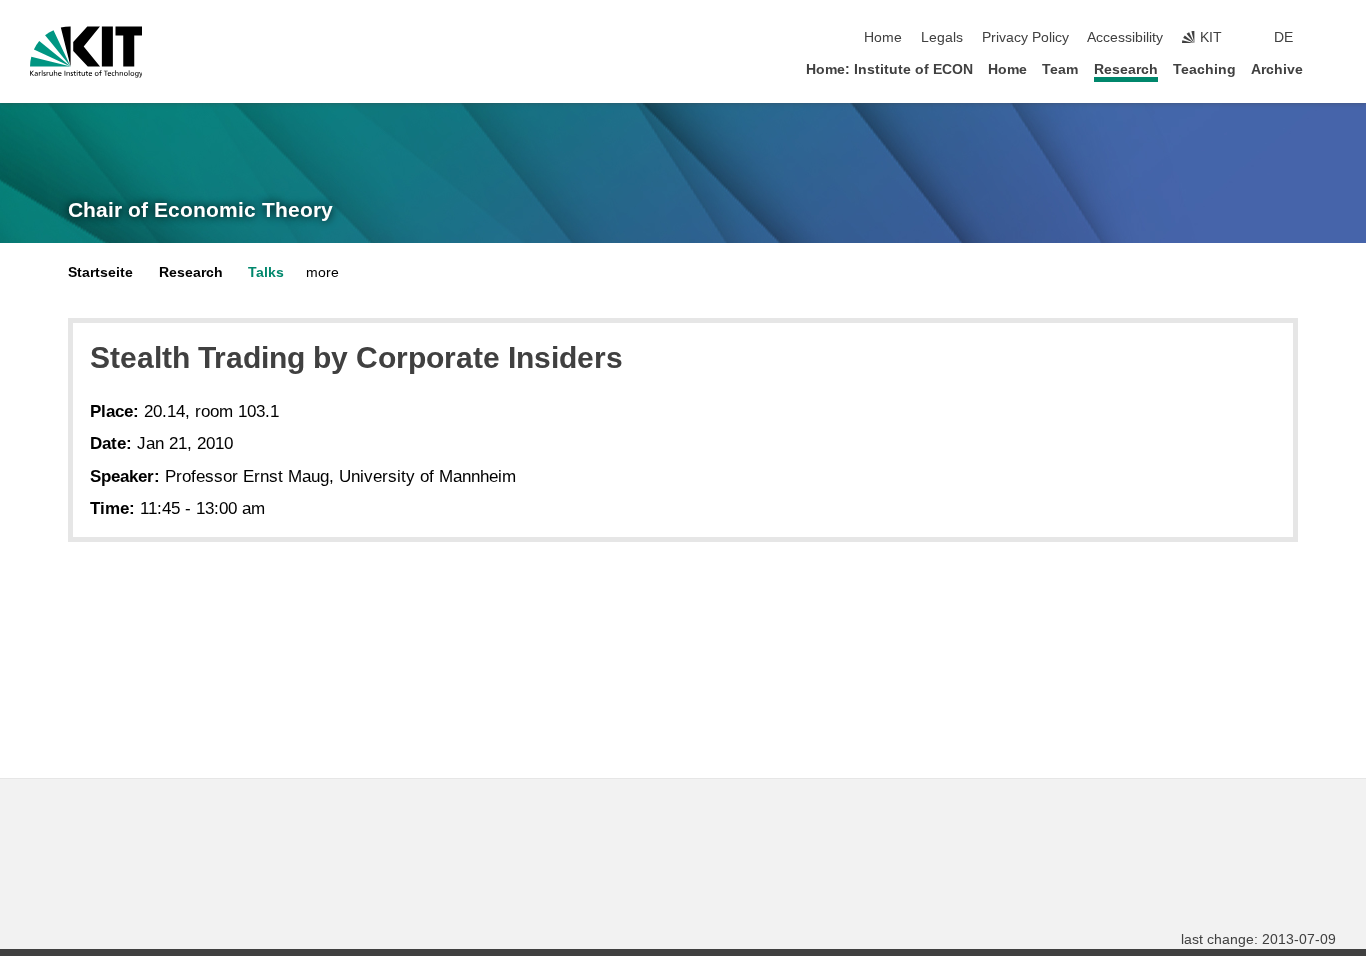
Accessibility (1125, 37)
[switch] (1330, 38)
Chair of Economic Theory (200, 210)
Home (883, 37)
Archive (1277, 69)
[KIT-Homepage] (86, 52)
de (1283, 37)
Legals (942, 37)
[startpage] (1330, 68)
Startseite (100, 272)
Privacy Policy (1025, 37)
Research (1126, 69)
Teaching (1204, 69)
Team (1060, 69)
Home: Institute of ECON (889, 69)
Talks (266, 272)
